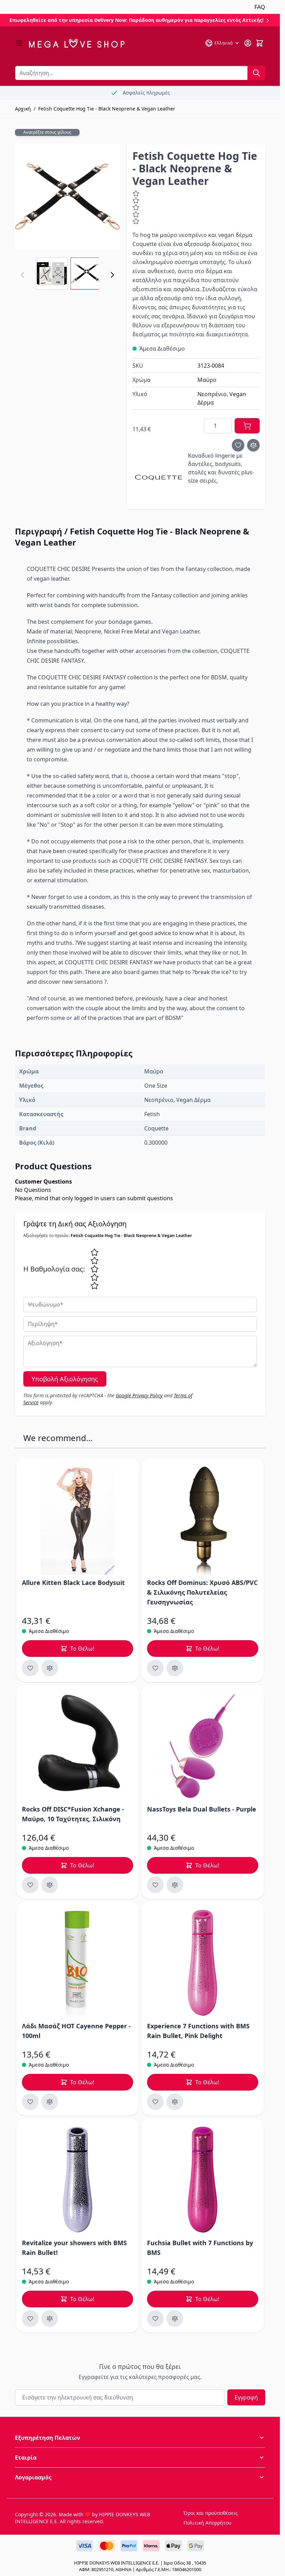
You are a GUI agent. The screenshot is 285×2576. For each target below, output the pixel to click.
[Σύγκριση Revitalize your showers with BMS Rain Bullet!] (50, 2319)
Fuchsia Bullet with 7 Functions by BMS (200, 2248)
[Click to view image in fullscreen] (67, 197)
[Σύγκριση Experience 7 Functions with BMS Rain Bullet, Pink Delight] (175, 2102)
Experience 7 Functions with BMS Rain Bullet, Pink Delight (198, 2031)
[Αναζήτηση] (256, 73)
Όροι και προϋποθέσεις (211, 2513)
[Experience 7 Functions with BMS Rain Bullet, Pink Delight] (203, 1963)
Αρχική (23, 109)
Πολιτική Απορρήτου (207, 2523)
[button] (140, 2438)
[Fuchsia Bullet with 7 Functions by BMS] (203, 2180)
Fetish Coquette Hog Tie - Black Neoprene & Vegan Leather (107, 109)
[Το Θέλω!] (247, 426)
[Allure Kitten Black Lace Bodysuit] (78, 1519)
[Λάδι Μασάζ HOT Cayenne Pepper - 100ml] (78, 1963)
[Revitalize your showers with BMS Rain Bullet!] (78, 2180)
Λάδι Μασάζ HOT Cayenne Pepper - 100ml (76, 2031)
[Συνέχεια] (112, 275)
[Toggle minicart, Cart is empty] (260, 43)
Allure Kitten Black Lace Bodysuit (73, 1583)
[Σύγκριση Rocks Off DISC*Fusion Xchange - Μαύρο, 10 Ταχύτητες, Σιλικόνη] (50, 1885)
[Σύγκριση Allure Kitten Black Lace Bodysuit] (50, 1668)
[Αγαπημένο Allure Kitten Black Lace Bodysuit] (30, 1668)
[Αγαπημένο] (238, 445)
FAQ (260, 7)
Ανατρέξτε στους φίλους (47, 132)
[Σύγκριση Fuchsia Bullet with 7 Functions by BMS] (175, 2319)
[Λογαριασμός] (248, 43)
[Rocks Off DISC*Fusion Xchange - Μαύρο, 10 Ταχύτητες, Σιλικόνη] (78, 1746)
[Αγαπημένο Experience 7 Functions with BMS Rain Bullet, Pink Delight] (155, 2102)
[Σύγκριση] (253, 445)
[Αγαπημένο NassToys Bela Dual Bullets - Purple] (155, 1885)
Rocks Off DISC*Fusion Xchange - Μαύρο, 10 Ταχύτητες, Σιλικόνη (73, 1814)
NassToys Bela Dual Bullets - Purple (202, 1809)
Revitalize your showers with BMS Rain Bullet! (74, 2248)
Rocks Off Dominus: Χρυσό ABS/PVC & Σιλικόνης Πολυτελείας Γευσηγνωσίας (202, 1592)
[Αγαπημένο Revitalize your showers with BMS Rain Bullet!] (30, 2319)
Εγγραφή (246, 2397)
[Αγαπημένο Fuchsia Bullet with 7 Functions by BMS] (155, 2319)
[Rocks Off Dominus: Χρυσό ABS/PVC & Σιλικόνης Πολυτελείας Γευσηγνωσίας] (203, 1519)
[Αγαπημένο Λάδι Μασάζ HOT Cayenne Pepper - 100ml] (30, 2102)
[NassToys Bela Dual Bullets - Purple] (203, 1746)
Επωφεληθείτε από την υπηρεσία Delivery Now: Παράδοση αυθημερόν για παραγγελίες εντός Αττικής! (137, 20)
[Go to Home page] (77, 43)
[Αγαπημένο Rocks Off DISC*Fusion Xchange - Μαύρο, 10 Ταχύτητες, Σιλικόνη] (30, 1885)
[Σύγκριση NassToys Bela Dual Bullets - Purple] (175, 1885)
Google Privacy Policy (139, 1395)
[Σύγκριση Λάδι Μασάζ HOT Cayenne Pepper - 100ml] (50, 2102)
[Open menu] (19, 43)
